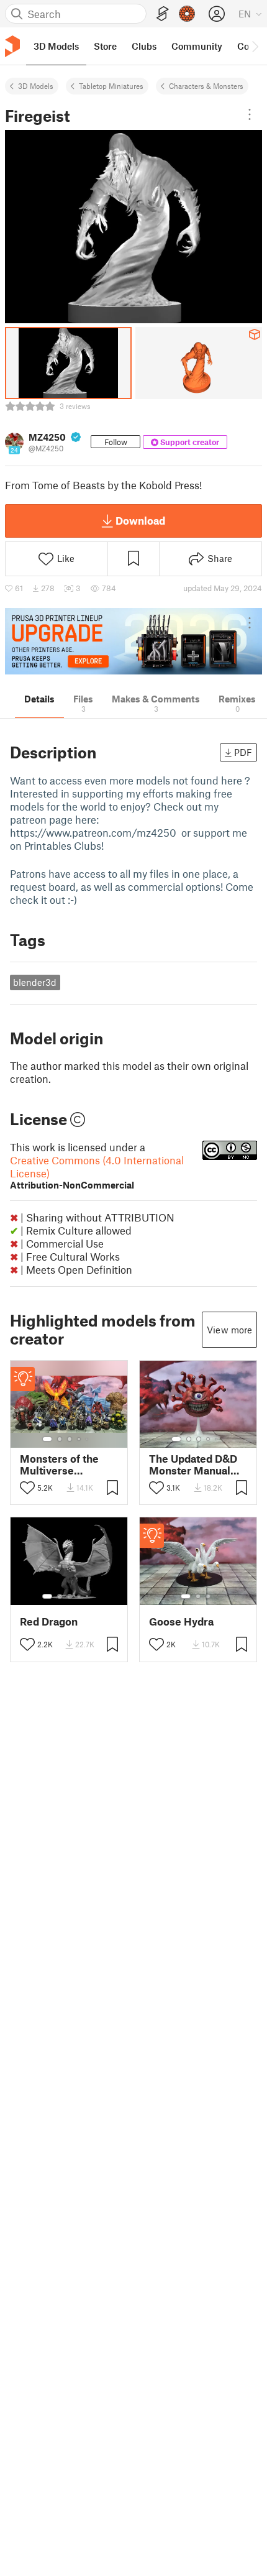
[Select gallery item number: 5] (88, 1439)
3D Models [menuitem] (56, 46)
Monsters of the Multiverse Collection (59, 1465)
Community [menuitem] (197, 46)
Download (140, 520)
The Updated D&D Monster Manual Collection (193, 1465)
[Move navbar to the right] (255, 46)
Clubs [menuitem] (144, 46)
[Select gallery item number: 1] (47, 1439)
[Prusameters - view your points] (187, 14)
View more (229, 1330)
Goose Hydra (181, 1621)
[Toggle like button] (27, 1488)
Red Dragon (49, 1621)
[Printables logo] (12, 46)
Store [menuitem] (105, 46)
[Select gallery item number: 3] (70, 1439)
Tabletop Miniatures (111, 86)
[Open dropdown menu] (250, 114)
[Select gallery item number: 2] (60, 1439)
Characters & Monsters (206, 86)
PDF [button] (243, 752)
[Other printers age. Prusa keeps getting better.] (133, 641)
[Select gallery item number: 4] (79, 1439)
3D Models (36, 86)
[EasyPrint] (163, 14)
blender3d (35, 982)
